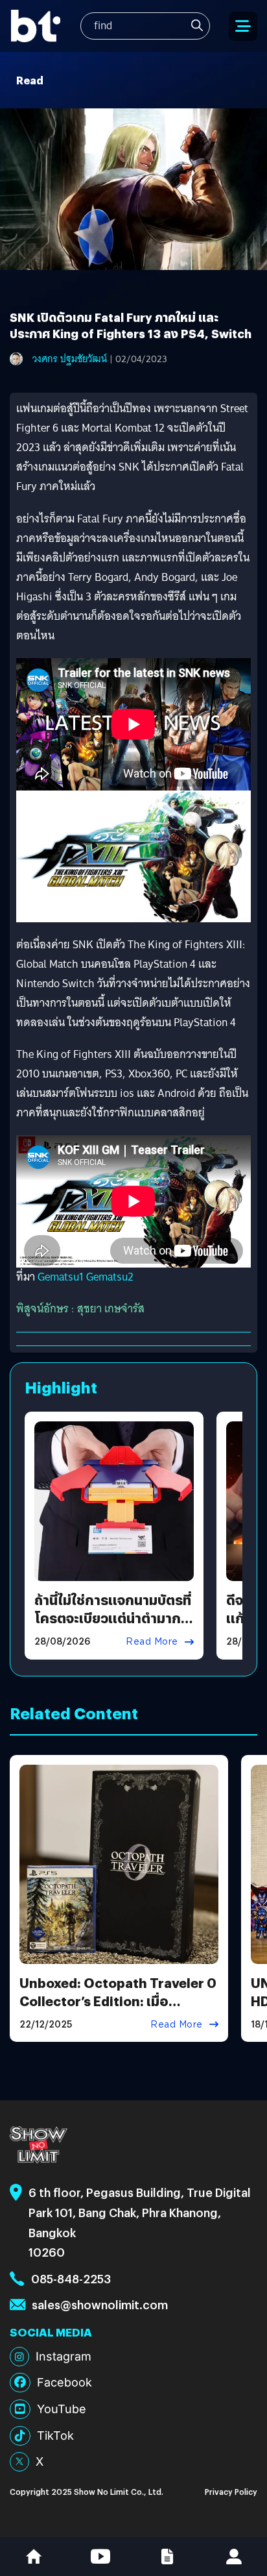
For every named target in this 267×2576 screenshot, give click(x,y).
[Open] (243, 26)
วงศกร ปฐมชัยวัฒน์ (70, 359)
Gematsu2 (110, 1277)
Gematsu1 (61, 1277)
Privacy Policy (231, 2491)
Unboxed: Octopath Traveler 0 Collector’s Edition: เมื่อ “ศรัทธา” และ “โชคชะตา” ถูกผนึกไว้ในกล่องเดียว (118, 2010)
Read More (152, 1641)
